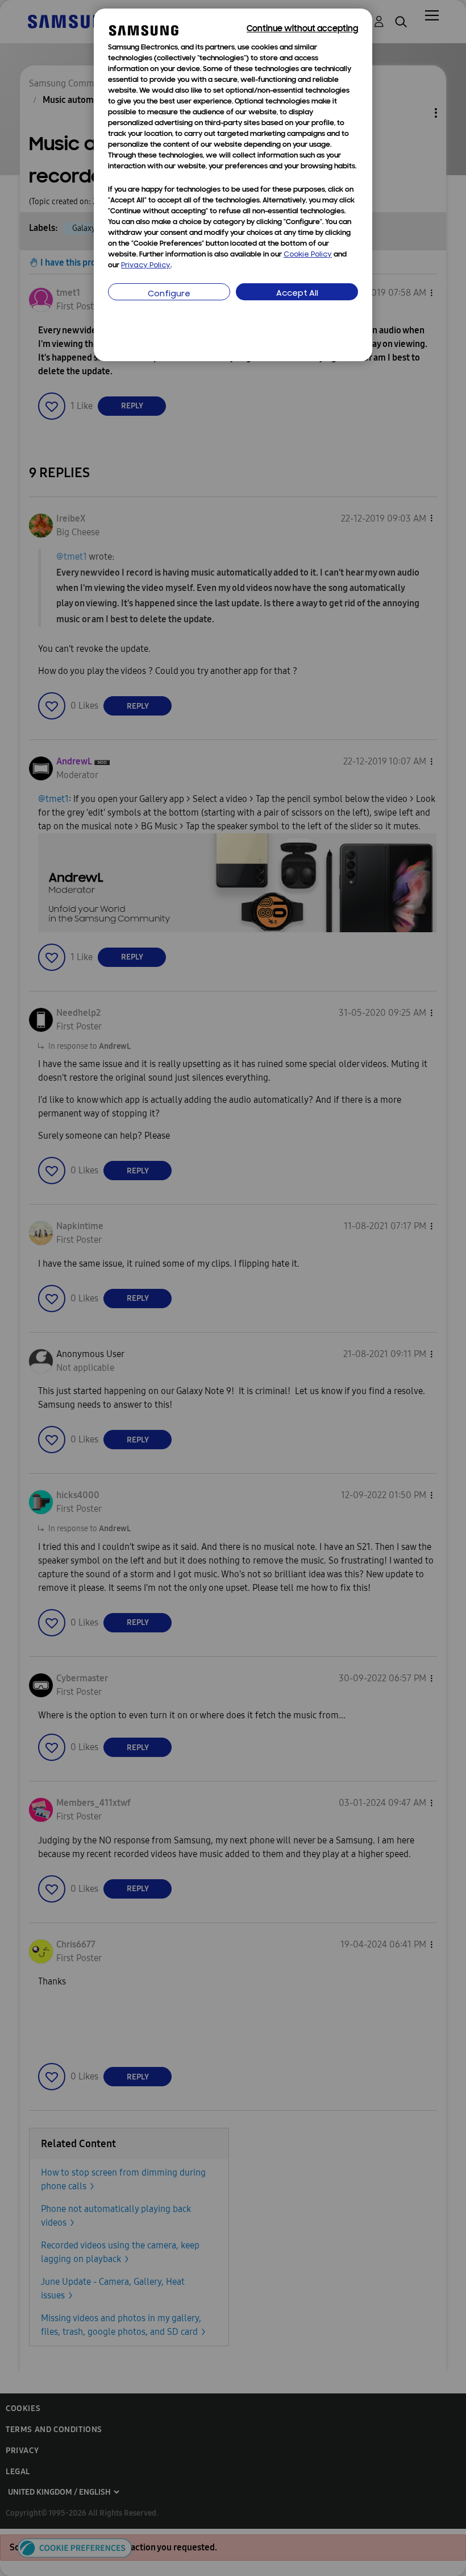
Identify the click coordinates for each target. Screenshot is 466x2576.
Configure (169, 294)
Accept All (297, 294)
